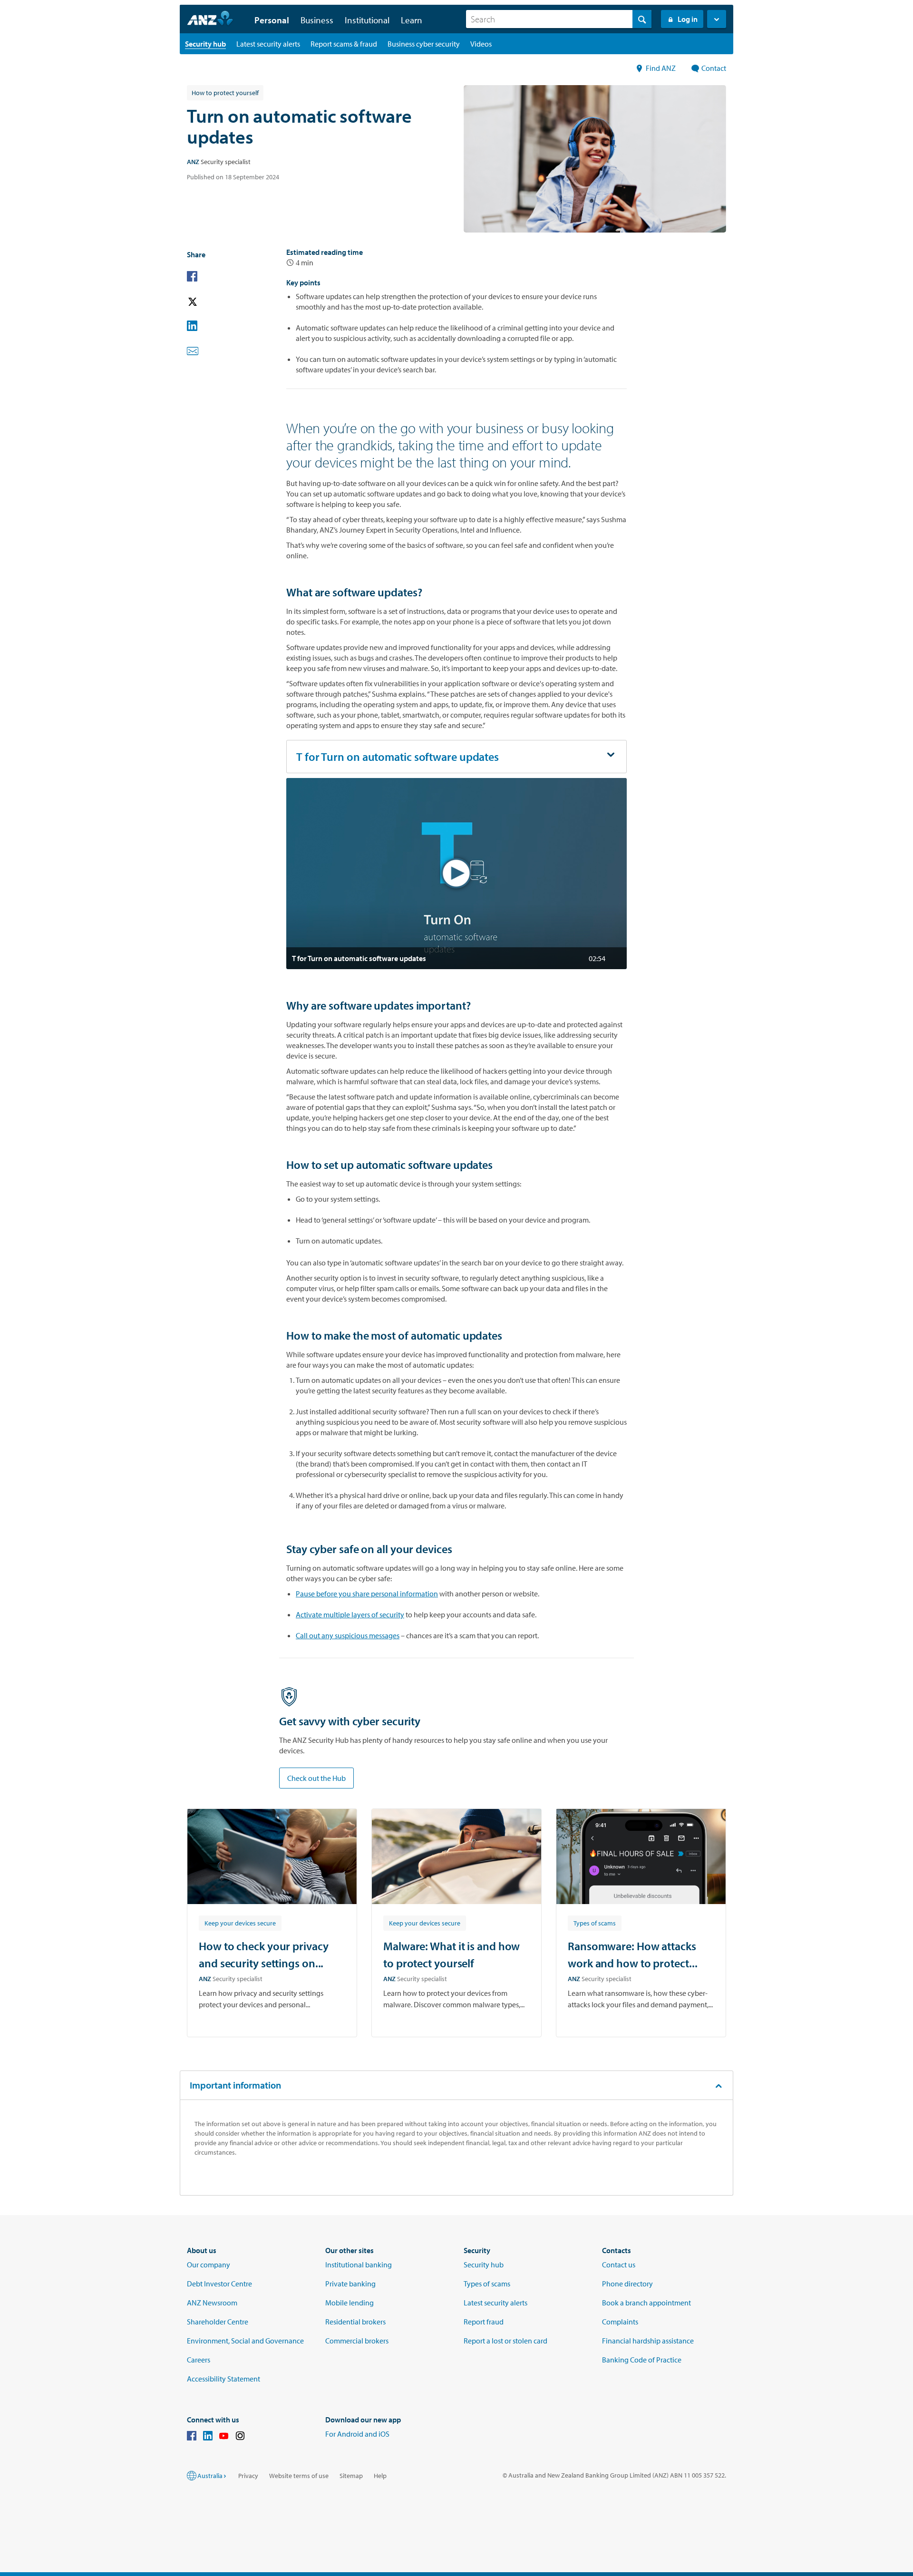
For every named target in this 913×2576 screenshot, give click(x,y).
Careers (199, 2360)
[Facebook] (192, 2437)
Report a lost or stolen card (505, 2341)
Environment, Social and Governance (245, 2341)
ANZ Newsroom (212, 2303)
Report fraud (484, 2322)
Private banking (350, 2284)
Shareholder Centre (218, 2322)
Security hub (484, 2265)
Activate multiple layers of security (350, 1614)
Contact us (619, 2265)
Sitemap (351, 2476)
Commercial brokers (357, 2341)
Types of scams (487, 2284)
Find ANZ (661, 68)
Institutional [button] (367, 20)
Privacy (248, 2476)
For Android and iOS (357, 2434)
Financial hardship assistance (648, 2341)
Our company (209, 2265)
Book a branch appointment (646, 2303)
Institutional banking (359, 2265)
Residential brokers (355, 2322)
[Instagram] (240, 2437)
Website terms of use (299, 2476)
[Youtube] (224, 2437)
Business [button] (317, 20)
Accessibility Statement (223, 2379)
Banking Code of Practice (642, 2360)
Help (380, 2476)
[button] (717, 19)
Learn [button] (412, 20)
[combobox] (559, 19)
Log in (688, 19)
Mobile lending (350, 2303)
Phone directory (627, 2284)
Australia (210, 2476)
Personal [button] (272, 20)
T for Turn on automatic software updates (398, 757)
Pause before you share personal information (367, 1594)
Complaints (620, 2322)
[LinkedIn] (208, 2437)
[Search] (642, 19)
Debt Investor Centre (219, 2284)
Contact (714, 68)
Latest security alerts (495, 2303)
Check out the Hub (316, 1778)
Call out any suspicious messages (348, 1635)
